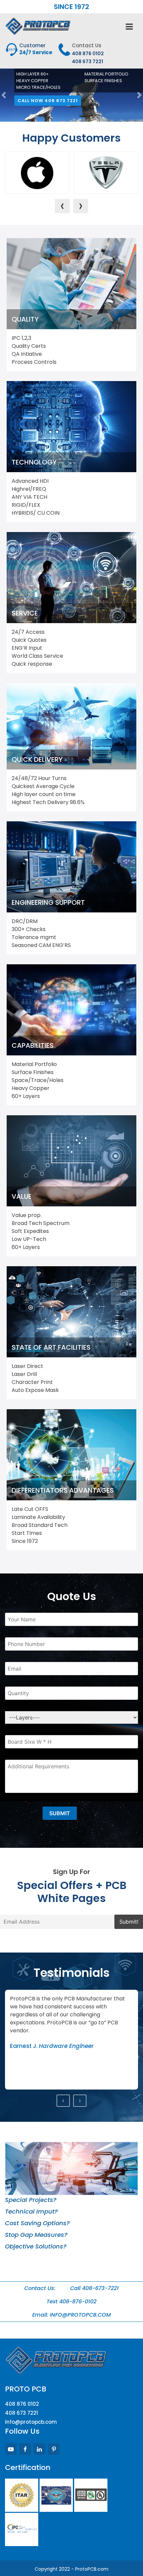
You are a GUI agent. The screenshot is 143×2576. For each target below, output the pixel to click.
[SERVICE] (71, 577)
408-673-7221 (100, 2288)
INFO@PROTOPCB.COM (80, 2315)
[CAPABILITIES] (71, 1010)
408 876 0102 (88, 54)
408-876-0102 (78, 2302)
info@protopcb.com (31, 2422)
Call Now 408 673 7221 (51, 100)
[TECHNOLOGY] (71, 426)
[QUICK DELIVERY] (71, 726)
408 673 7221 (87, 62)
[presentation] (62, 206)
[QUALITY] (71, 283)
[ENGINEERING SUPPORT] (71, 867)
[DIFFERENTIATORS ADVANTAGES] (71, 1455)
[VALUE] (71, 1161)
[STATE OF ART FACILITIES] (71, 1312)
